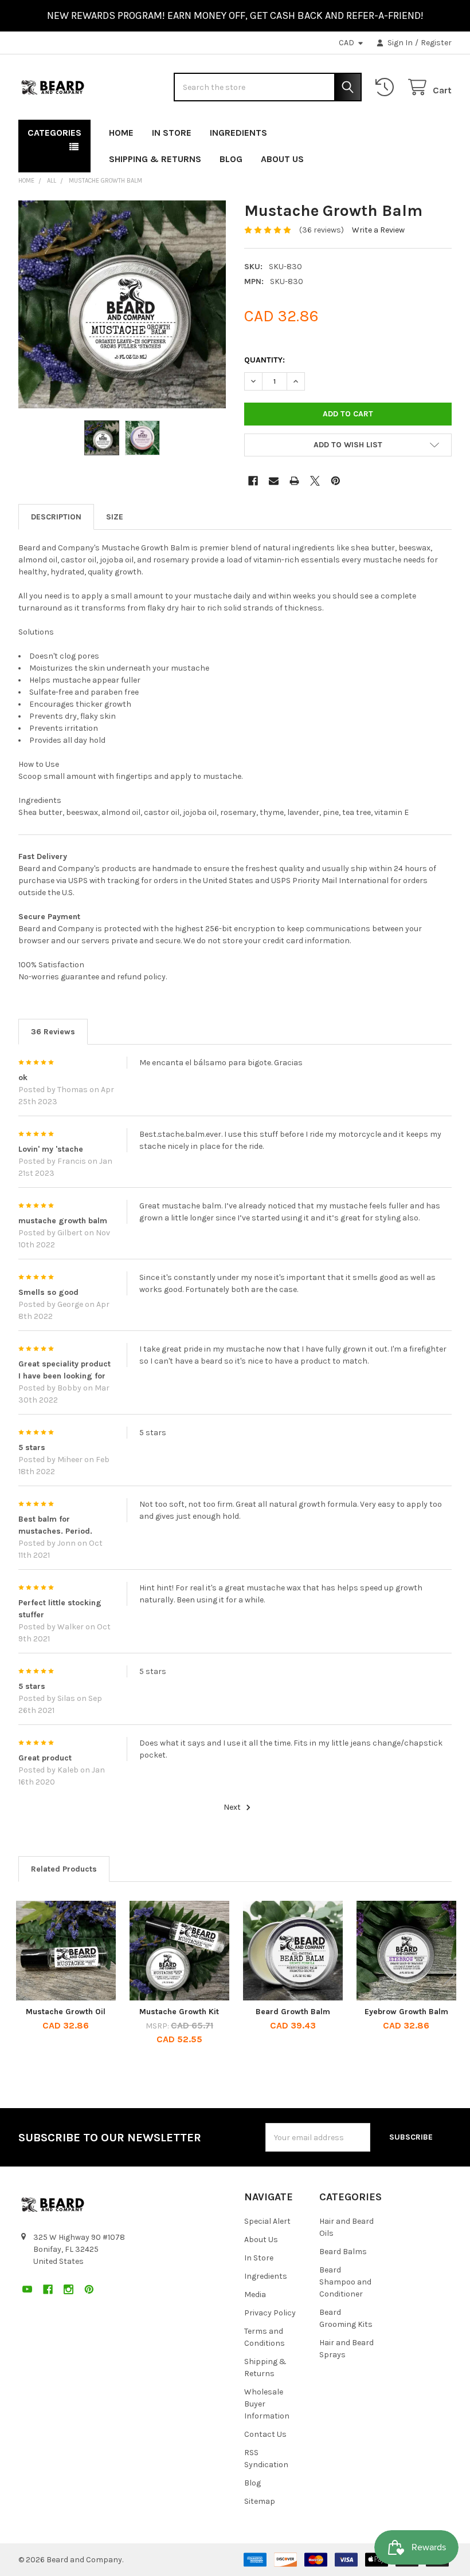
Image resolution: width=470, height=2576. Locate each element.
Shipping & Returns (155, 159)
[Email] (274, 481)
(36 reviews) (322, 230)
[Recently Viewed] (387, 87)
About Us (282, 159)
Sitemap (260, 2501)
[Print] (294, 481)
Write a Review (378, 230)
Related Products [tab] (64, 1869)
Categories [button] (54, 133)
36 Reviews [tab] (53, 1032)
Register (436, 43)
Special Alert (267, 2221)
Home (121, 133)
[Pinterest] (443, 130)
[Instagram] (422, 130)
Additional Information (115, 517)
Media (255, 2295)
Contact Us (265, 2434)
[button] (348, 445)
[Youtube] (381, 130)
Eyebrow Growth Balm (406, 2012)
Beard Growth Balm (293, 2012)
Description (56, 517)
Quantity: (265, 360)
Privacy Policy (270, 2313)
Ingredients (238, 133)
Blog (231, 159)
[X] (315, 481)
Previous (21, 1975)
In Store (172, 133)
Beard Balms (343, 2252)
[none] (122, 304)
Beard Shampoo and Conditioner (345, 2282)
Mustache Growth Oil (66, 2012)
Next (233, 1807)
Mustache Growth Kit (179, 2012)
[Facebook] (402, 130)
